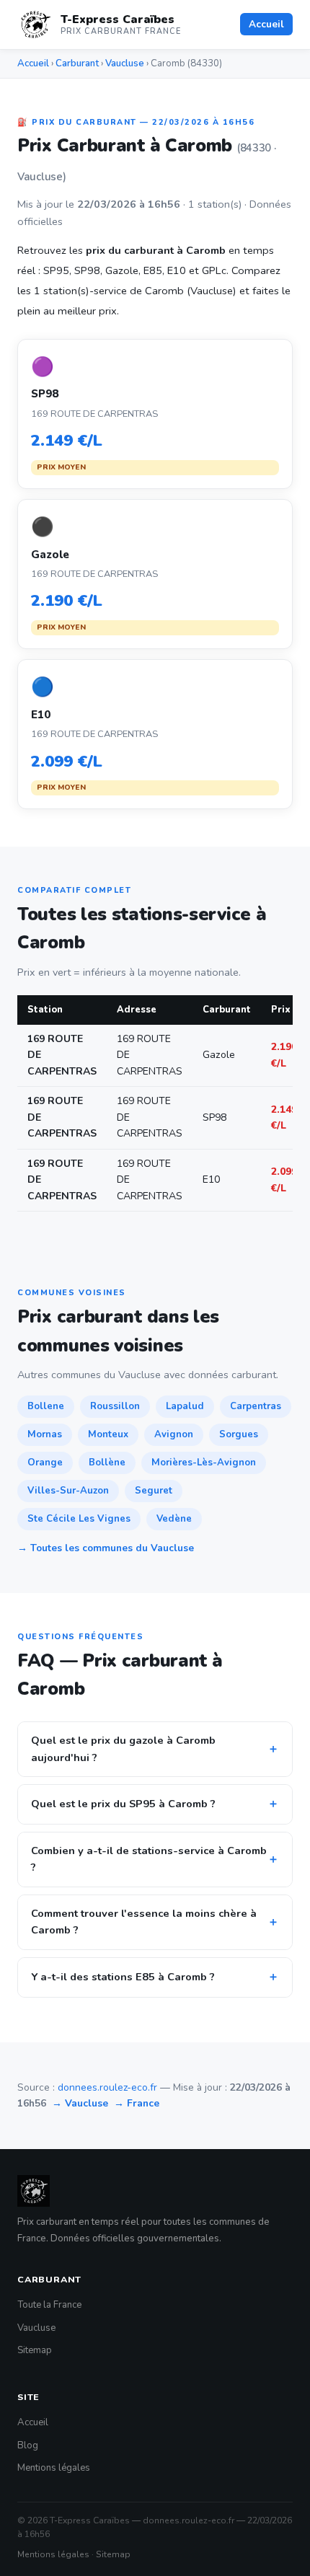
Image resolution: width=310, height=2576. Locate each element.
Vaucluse (125, 63)
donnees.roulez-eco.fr (107, 2087)
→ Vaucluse (80, 2103)
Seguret (154, 1491)
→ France (137, 2103)
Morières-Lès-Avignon (204, 1463)
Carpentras (256, 1406)
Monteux (108, 1434)
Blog (28, 2445)
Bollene (46, 1406)
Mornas (45, 1434)
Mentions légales (54, 2468)
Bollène (107, 1463)
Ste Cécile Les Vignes (79, 1519)
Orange (45, 1463)
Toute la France (49, 2305)
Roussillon (115, 1406)
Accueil (266, 24)
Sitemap (35, 2350)
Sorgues (239, 1434)
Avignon (174, 1434)
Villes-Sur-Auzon (68, 1491)
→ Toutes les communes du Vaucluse (106, 1548)
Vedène (174, 1519)
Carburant (77, 63)
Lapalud (185, 1406)
